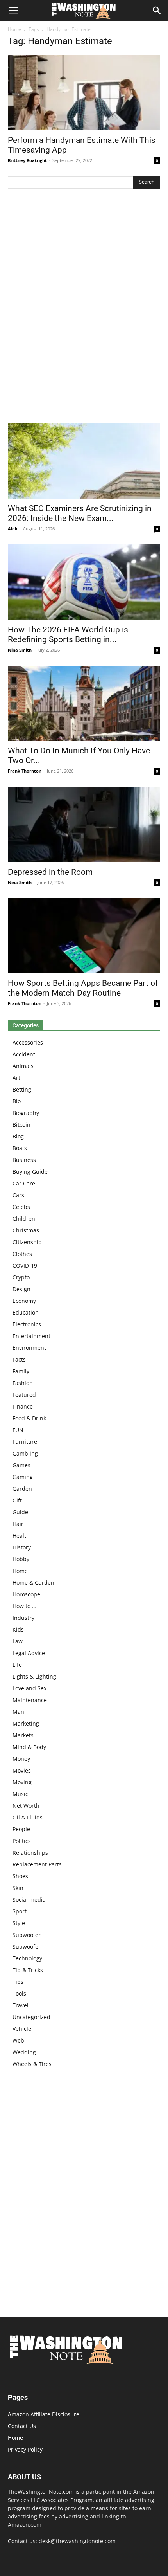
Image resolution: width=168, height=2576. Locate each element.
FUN (18, 1430)
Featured (24, 1395)
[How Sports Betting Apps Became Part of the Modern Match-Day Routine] (84, 936)
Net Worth (26, 1806)
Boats (20, 1148)
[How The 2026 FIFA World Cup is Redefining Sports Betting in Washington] (84, 582)
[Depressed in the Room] (84, 824)
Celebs (21, 1207)
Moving (22, 1782)
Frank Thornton (25, 771)
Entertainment (31, 1336)
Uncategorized (31, 2017)
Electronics (27, 1324)
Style (19, 1923)
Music (20, 1794)
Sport (20, 1911)
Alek (13, 529)
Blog (18, 1136)
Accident (24, 1054)
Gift (17, 1500)
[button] (13, 11)
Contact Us (22, 2426)
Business (24, 1160)
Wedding (24, 2052)
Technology (27, 1958)
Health (21, 1536)
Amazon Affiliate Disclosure (44, 2414)
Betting (22, 1089)
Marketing (26, 1723)
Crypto (21, 1277)
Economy (24, 1301)
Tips (18, 1982)
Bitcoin (21, 1125)
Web (18, 2040)
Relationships (30, 1853)
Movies (22, 1770)
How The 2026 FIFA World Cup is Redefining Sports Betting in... (68, 635)
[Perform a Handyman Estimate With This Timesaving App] (84, 93)
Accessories (28, 1042)
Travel (21, 2005)
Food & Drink (29, 1418)
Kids (18, 1629)
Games (21, 1465)
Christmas (26, 1230)
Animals (23, 1066)
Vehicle (22, 2029)
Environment (29, 1348)
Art (16, 1078)
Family (21, 1371)
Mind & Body (29, 1747)
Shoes (20, 1876)
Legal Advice (29, 1653)
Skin (18, 1888)
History (22, 1547)
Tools (19, 1993)
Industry (23, 1618)
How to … (24, 1606)
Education (26, 1312)
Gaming (23, 1477)
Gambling (25, 1453)
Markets (23, 1735)
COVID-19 (25, 1265)
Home (14, 29)
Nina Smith (20, 650)
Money (21, 1759)
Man (18, 1712)
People (21, 1829)
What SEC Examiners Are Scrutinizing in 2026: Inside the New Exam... (80, 513)
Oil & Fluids (28, 1817)
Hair (18, 1524)
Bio (17, 1101)
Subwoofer (27, 1935)
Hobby (21, 1559)
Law (18, 1641)
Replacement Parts (37, 1864)
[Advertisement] (84, 308)
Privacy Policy (25, 2449)
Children (24, 1219)
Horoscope (26, 1594)
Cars (18, 1195)
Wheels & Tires (32, 2064)
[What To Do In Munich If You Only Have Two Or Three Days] (84, 703)
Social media (29, 1900)
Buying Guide (30, 1172)
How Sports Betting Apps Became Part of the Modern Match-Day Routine (83, 988)
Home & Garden (33, 1583)
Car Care (24, 1183)
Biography (26, 1113)
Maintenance (30, 1700)
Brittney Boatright (27, 160)
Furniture (25, 1442)
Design (21, 1289)
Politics (22, 1841)
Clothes (22, 1254)
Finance (23, 1406)
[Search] (157, 11)
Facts (19, 1359)
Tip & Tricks (28, 1970)
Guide (20, 1512)
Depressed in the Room (50, 872)
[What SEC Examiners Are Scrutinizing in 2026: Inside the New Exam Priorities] (84, 461)
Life (17, 1665)
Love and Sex (29, 1688)
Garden (22, 1489)
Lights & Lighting (34, 1676)
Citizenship (27, 1242)
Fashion (23, 1383)
